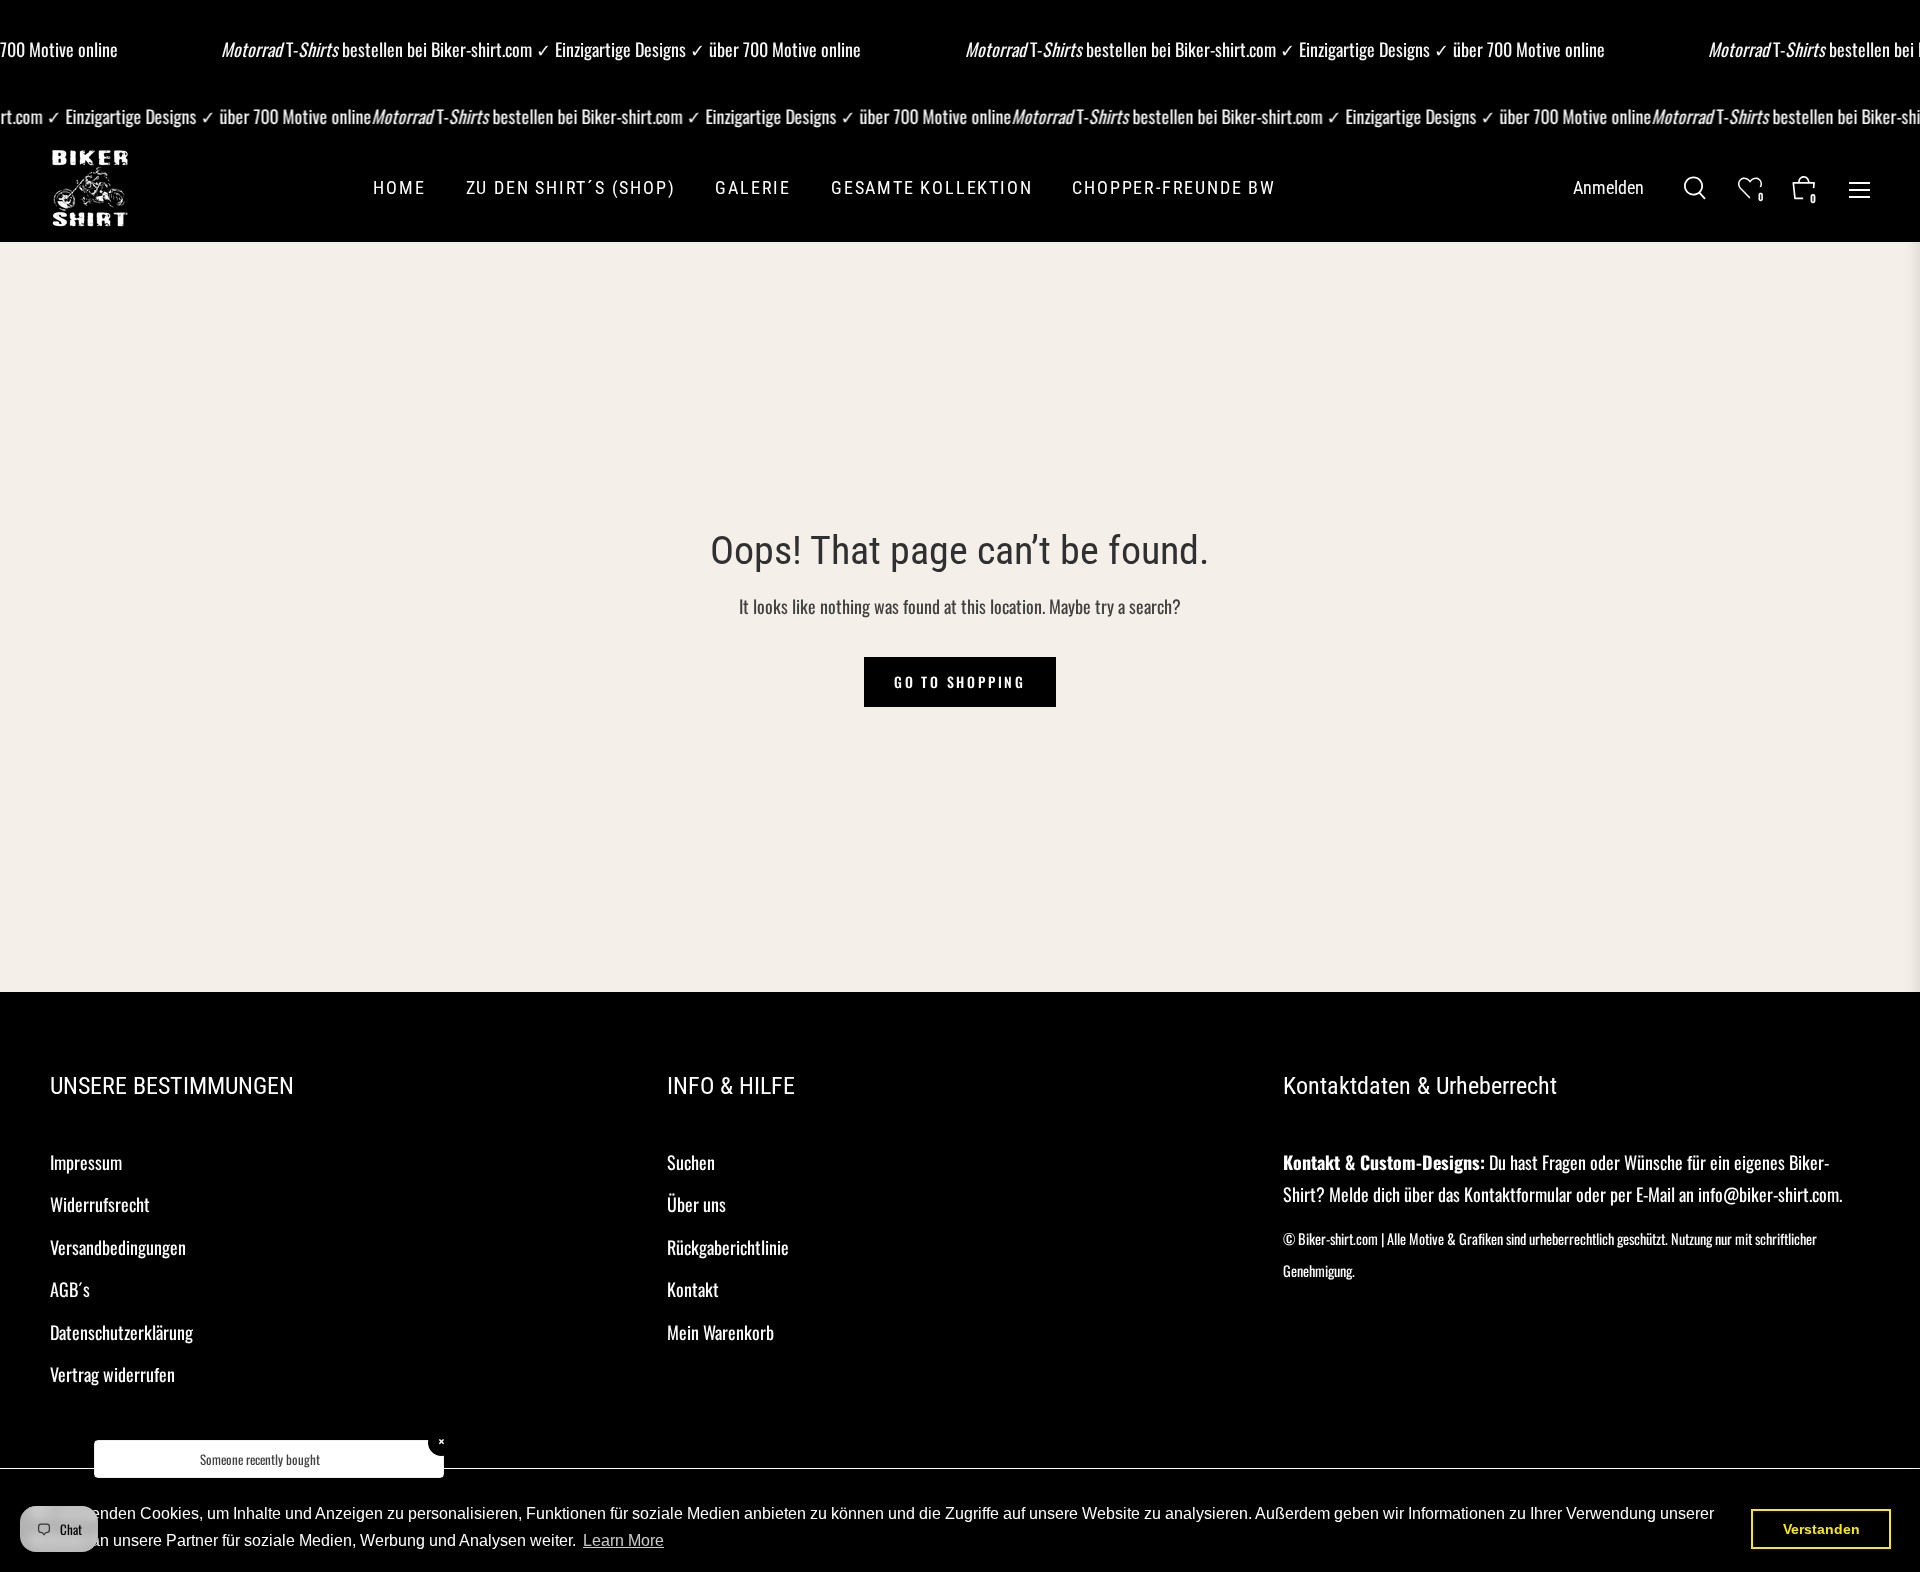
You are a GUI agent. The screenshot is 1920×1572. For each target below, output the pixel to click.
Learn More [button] (623, 1540)
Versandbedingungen (118, 1247)
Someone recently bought (260, 1459)
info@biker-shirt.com (1768, 1194)
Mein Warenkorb (720, 1332)
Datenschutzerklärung (121, 1332)
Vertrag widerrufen (112, 1374)
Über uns (696, 1204)
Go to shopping (960, 681)
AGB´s (70, 1289)
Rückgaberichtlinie (728, 1247)
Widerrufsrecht (100, 1204)
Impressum (86, 1162)
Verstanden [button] (1821, 1529)
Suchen (691, 1162)
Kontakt (693, 1289)
